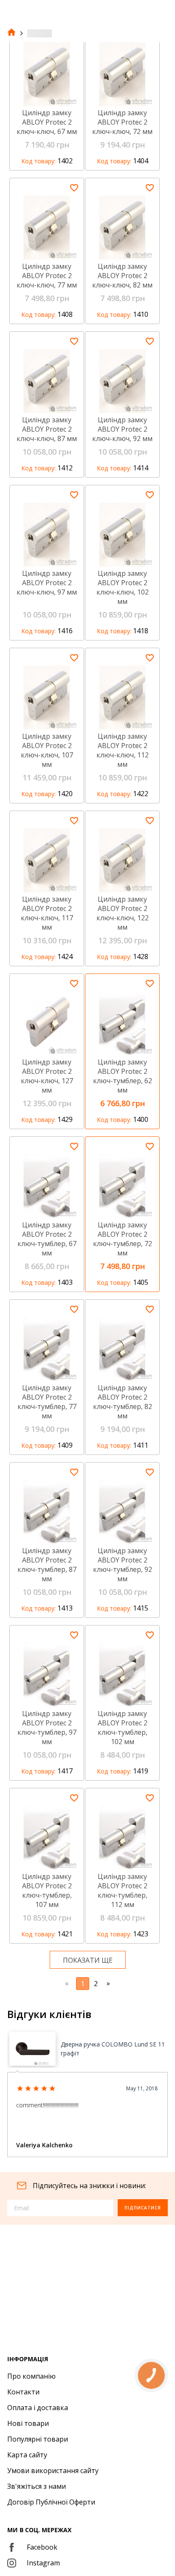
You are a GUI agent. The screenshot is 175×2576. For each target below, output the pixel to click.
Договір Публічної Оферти (51, 2502)
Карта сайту (27, 2455)
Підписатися (143, 2208)
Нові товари (28, 2423)
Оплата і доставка (38, 2408)
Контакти (23, 2392)
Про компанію (31, 2376)
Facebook (42, 2547)
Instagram (43, 2563)
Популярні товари (38, 2439)
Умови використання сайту (53, 2471)
